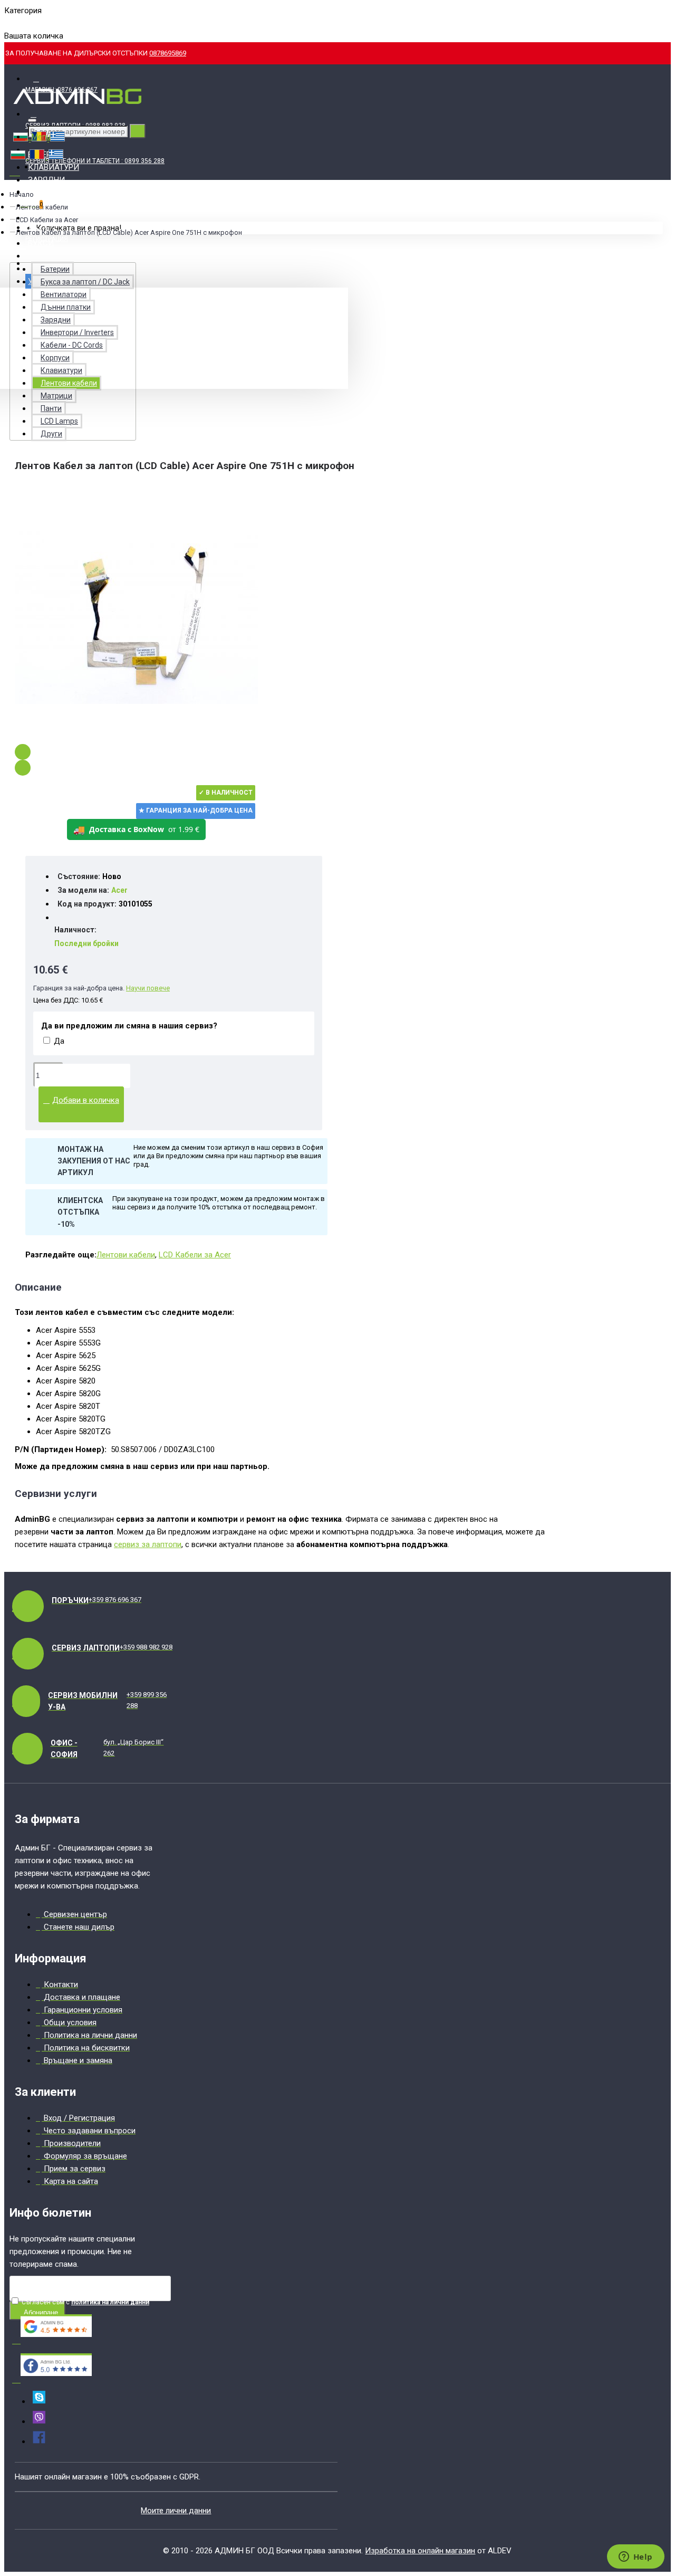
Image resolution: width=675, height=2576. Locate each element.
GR (44, 23)
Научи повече (148, 988)
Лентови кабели (126, 1255)
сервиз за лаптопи (148, 1544)
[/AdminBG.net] (39, 2441)
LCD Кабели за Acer (47, 220)
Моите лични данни (176, 2511)
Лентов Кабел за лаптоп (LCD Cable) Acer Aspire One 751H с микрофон (129, 232)
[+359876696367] (39, 2421)
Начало (22, 194)
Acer (119, 890)
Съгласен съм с (85, 2302)
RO (27, 23)
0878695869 (168, 53)
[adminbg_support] (39, 2401)
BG (9, 23)
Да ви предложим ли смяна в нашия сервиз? (129, 1026)
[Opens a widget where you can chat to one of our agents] (635, 2558)
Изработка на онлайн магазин (420, 2551)
